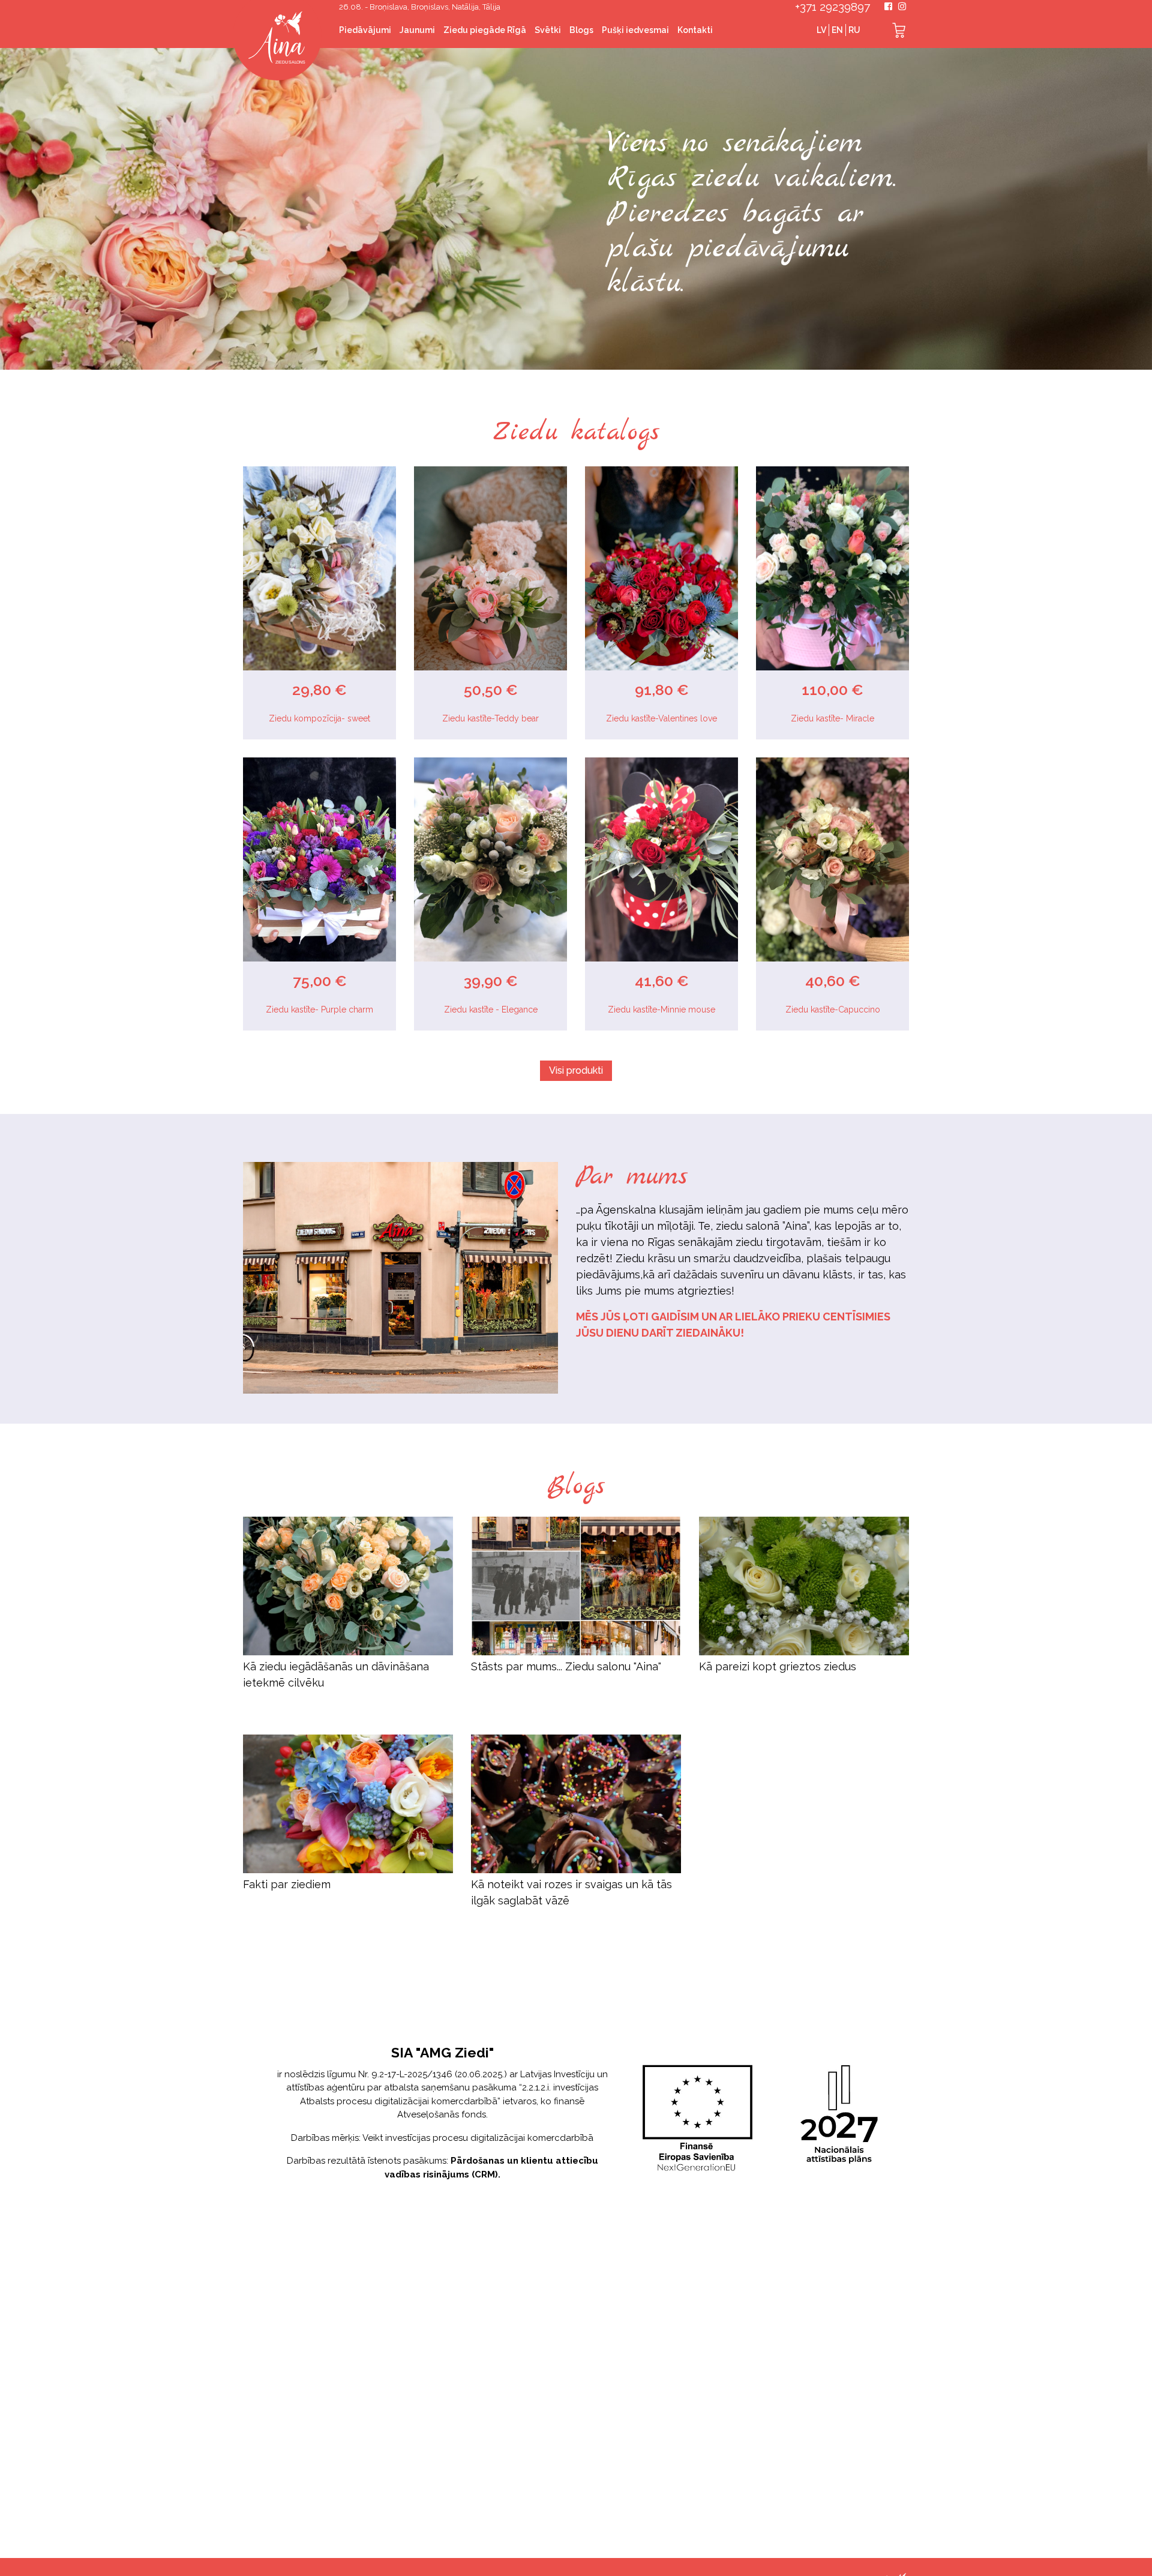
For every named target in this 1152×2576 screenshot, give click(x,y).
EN (837, 30)
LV (821, 30)
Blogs (581, 30)
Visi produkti (576, 1070)
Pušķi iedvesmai (635, 30)
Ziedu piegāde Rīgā (485, 30)
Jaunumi (417, 30)
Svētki (548, 30)
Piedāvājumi (365, 30)
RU (854, 30)
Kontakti (695, 30)
